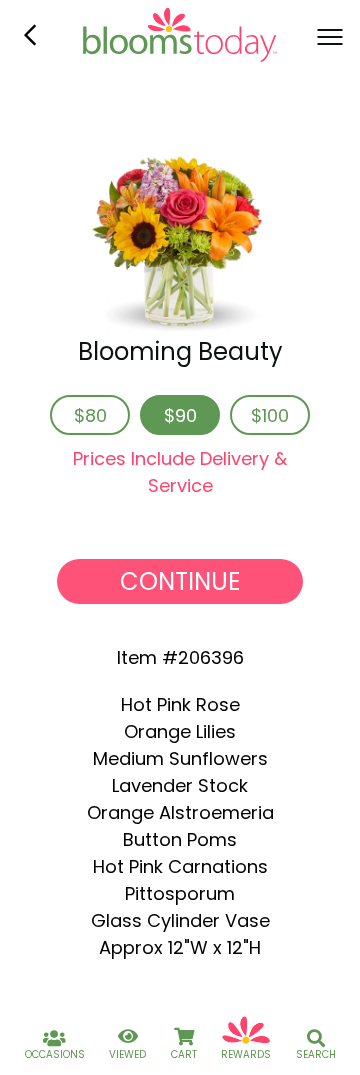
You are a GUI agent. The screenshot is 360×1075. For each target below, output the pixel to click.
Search (316, 1054)
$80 (90, 415)
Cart (184, 1054)
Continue (180, 581)
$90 (180, 415)
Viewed (127, 1054)
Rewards (246, 1054)
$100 (270, 415)
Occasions (55, 1054)
